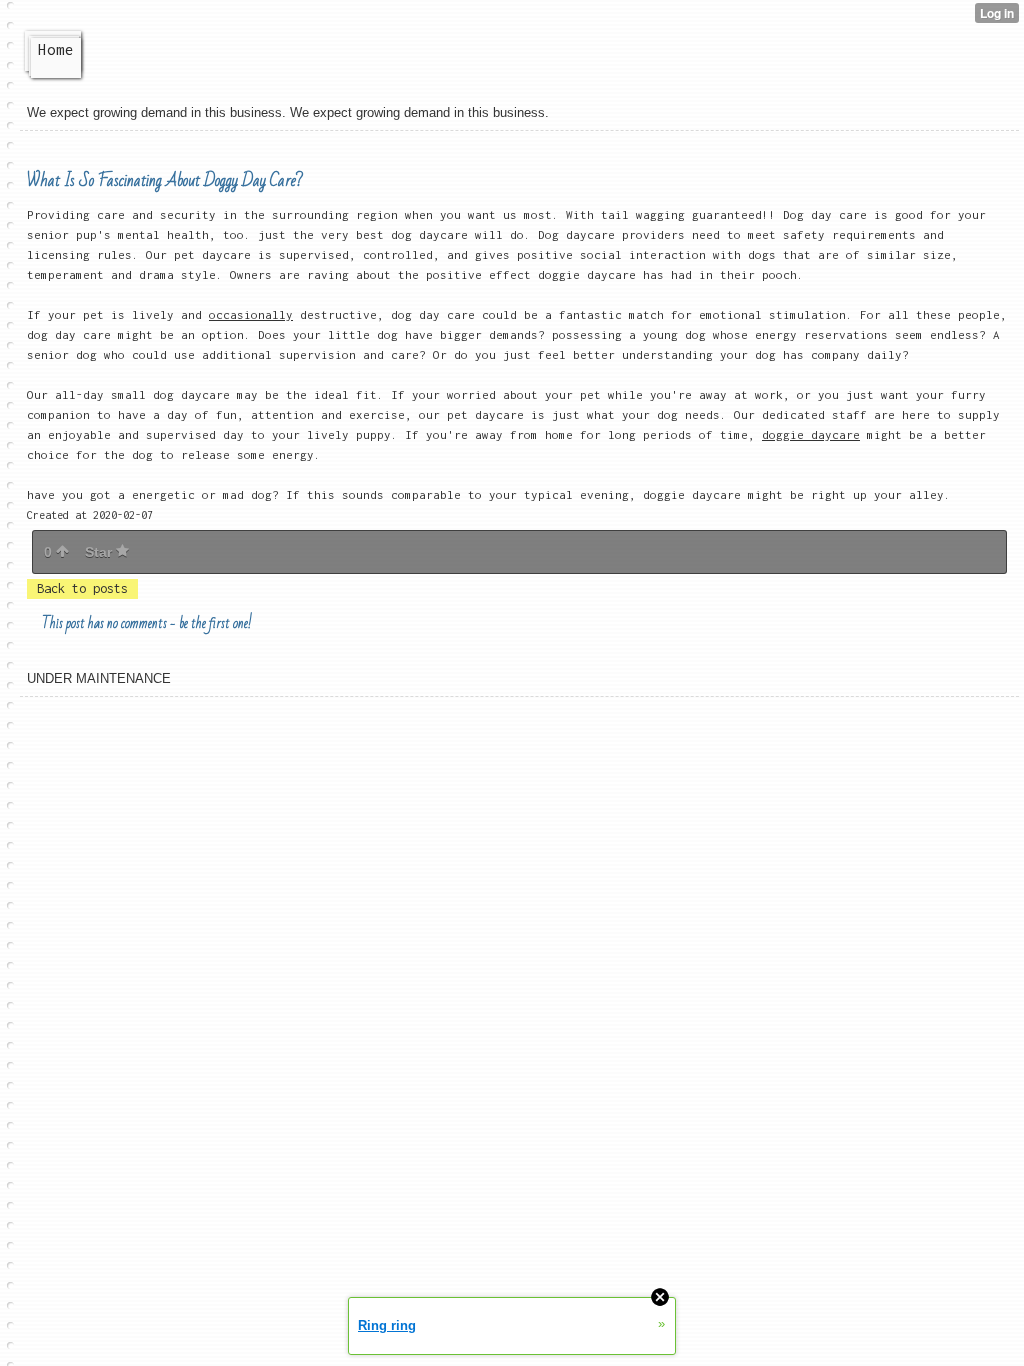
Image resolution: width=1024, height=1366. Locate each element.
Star (100, 552)
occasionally (251, 314)
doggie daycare (811, 434)
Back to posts (82, 588)
